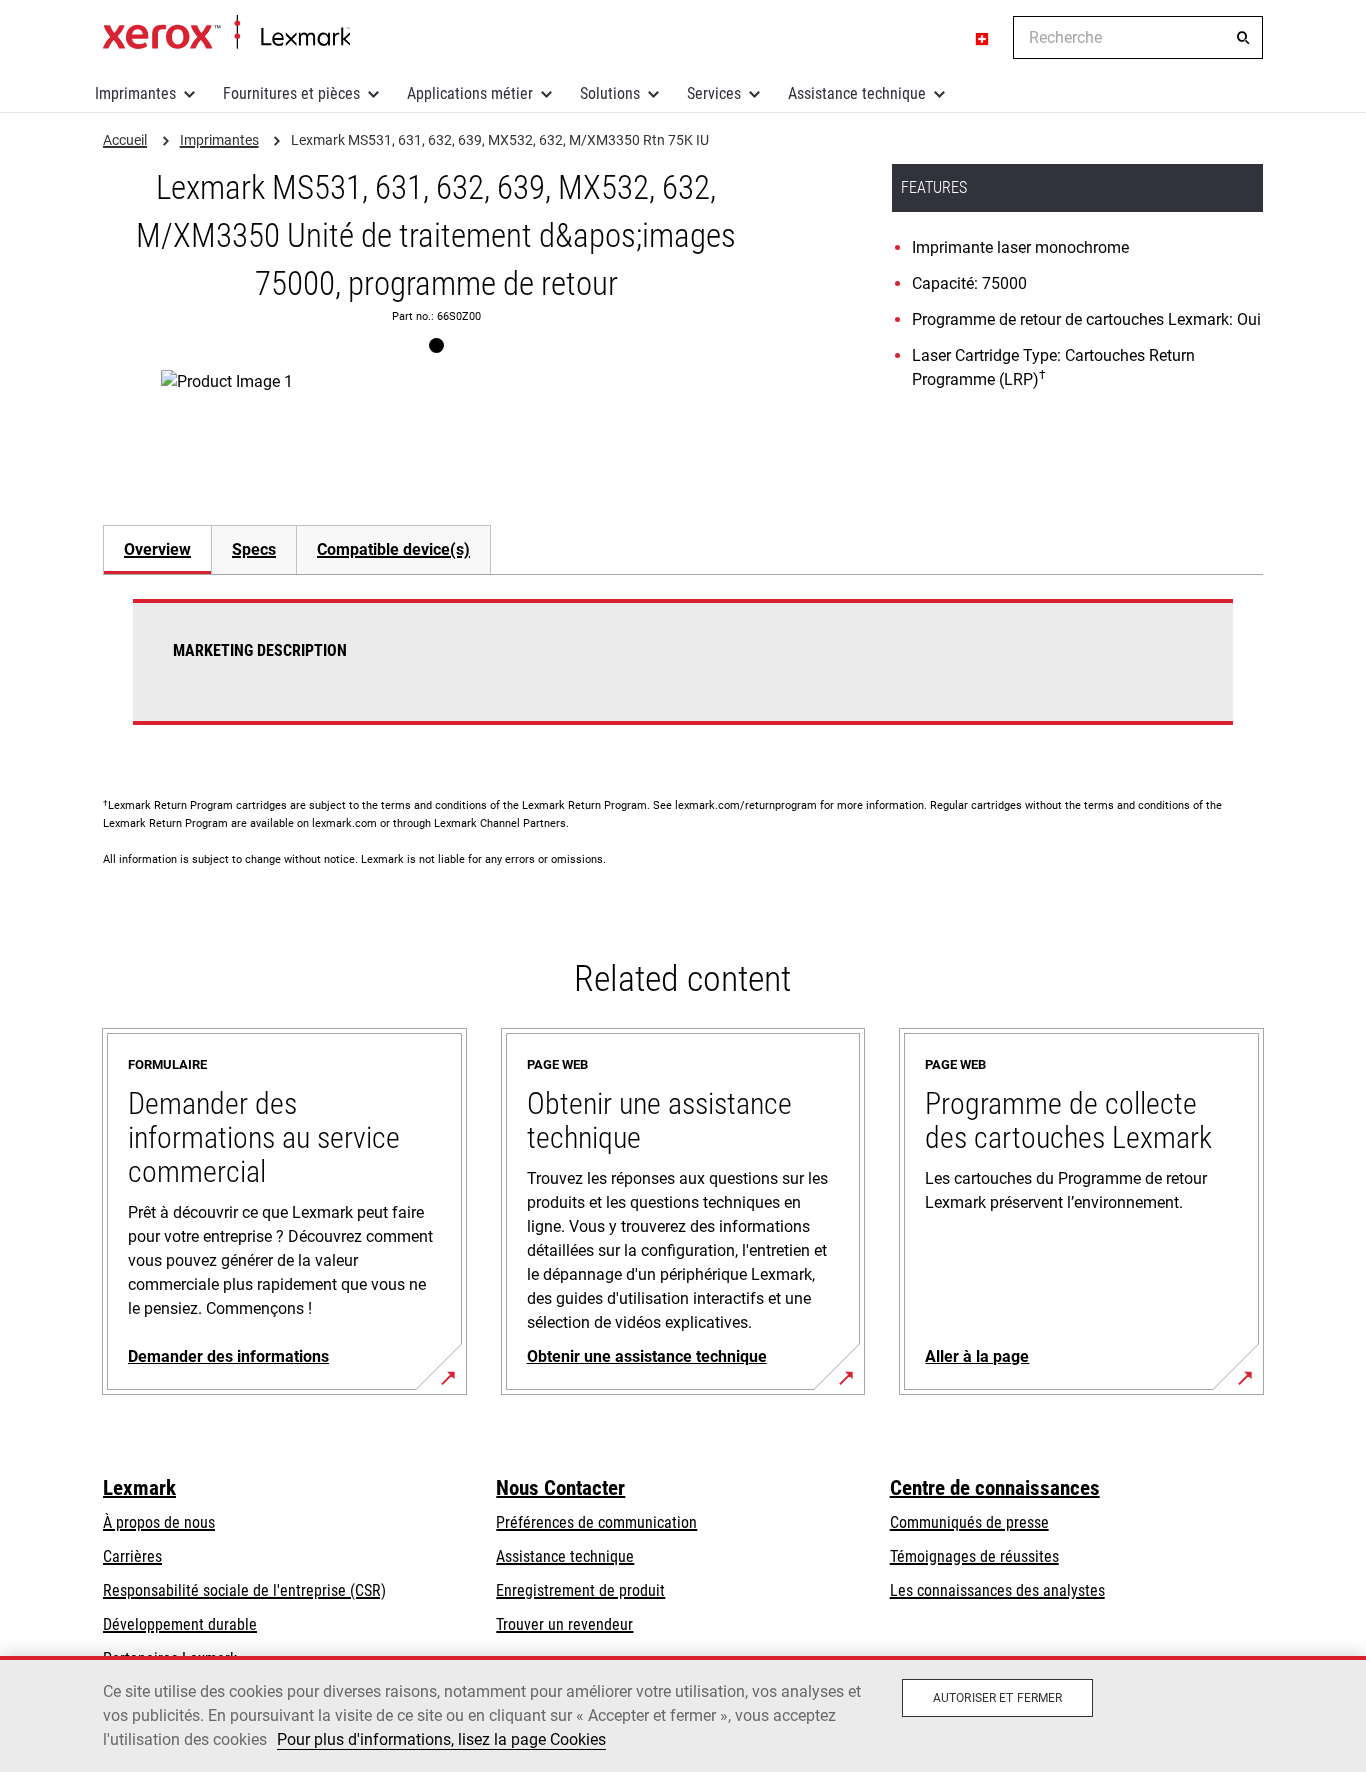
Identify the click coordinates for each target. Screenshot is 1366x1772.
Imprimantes (135, 93)
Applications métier (470, 93)
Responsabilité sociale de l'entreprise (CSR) (244, 1590)
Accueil (226, 33)
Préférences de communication (596, 1522)
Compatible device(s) (393, 549)
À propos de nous (159, 1522)
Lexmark (139, 1488)
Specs (254, 549)
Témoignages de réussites (974, 1556)
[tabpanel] (683, 674)
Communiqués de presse (969, 1522)
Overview (157, 549)
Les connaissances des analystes (997, 1590)
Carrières (132, 1556)
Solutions (610, 93)
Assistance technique (857, 93)
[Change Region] (983, 38)
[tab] (157, 549)
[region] (683, 1714)
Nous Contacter (560, 1488)
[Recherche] (1243, 38)
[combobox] (1138, 37)
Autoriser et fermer (997, 1698)
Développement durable (180, 1624)
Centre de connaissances (995, 1488)
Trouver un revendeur (564, 1624)
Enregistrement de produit (580, 1590)
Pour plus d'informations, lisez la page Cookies (441, 1739)
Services (714, 93)
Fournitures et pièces (291, 93)
